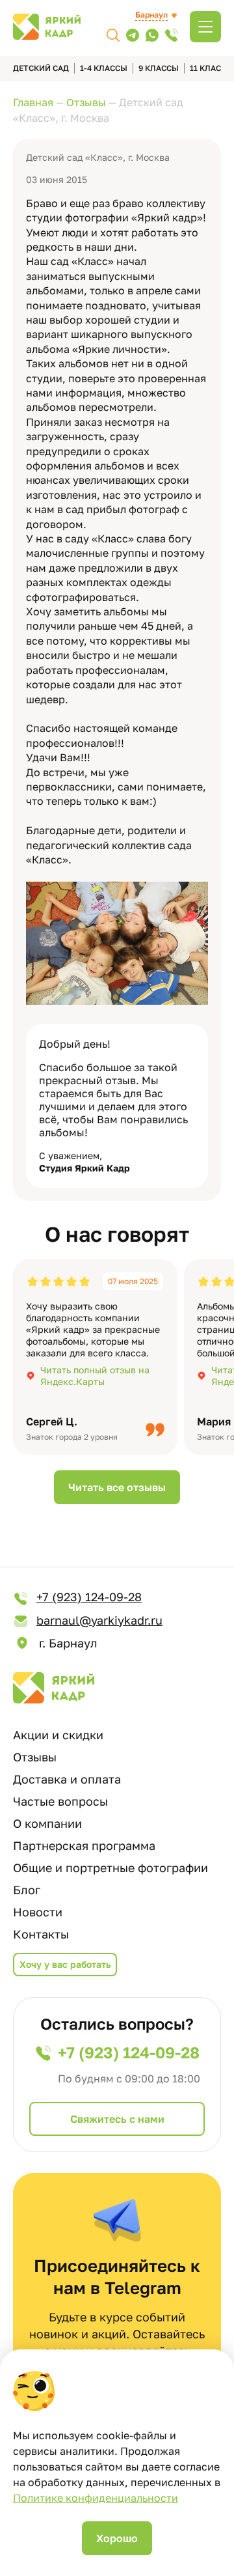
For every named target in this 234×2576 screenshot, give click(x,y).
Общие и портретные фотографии (110, 1868)
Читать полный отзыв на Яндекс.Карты (95, 1376)
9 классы (159, 68)
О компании (47, 1823)
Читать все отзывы (117, 1487)
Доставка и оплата (67, 1779)
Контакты (41, 1934)
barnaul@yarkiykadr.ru (99, 1620)
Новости (38, 1912)
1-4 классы (104, 68)
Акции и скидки (58, 1735)
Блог (27, 1890)
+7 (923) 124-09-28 (89, 1597)
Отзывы (35, 1757)
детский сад (41, 68)
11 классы (212, 68)
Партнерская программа (84, 1845)
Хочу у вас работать (65, 1964)
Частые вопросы (60, 1801)
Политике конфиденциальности (96, 2498)
